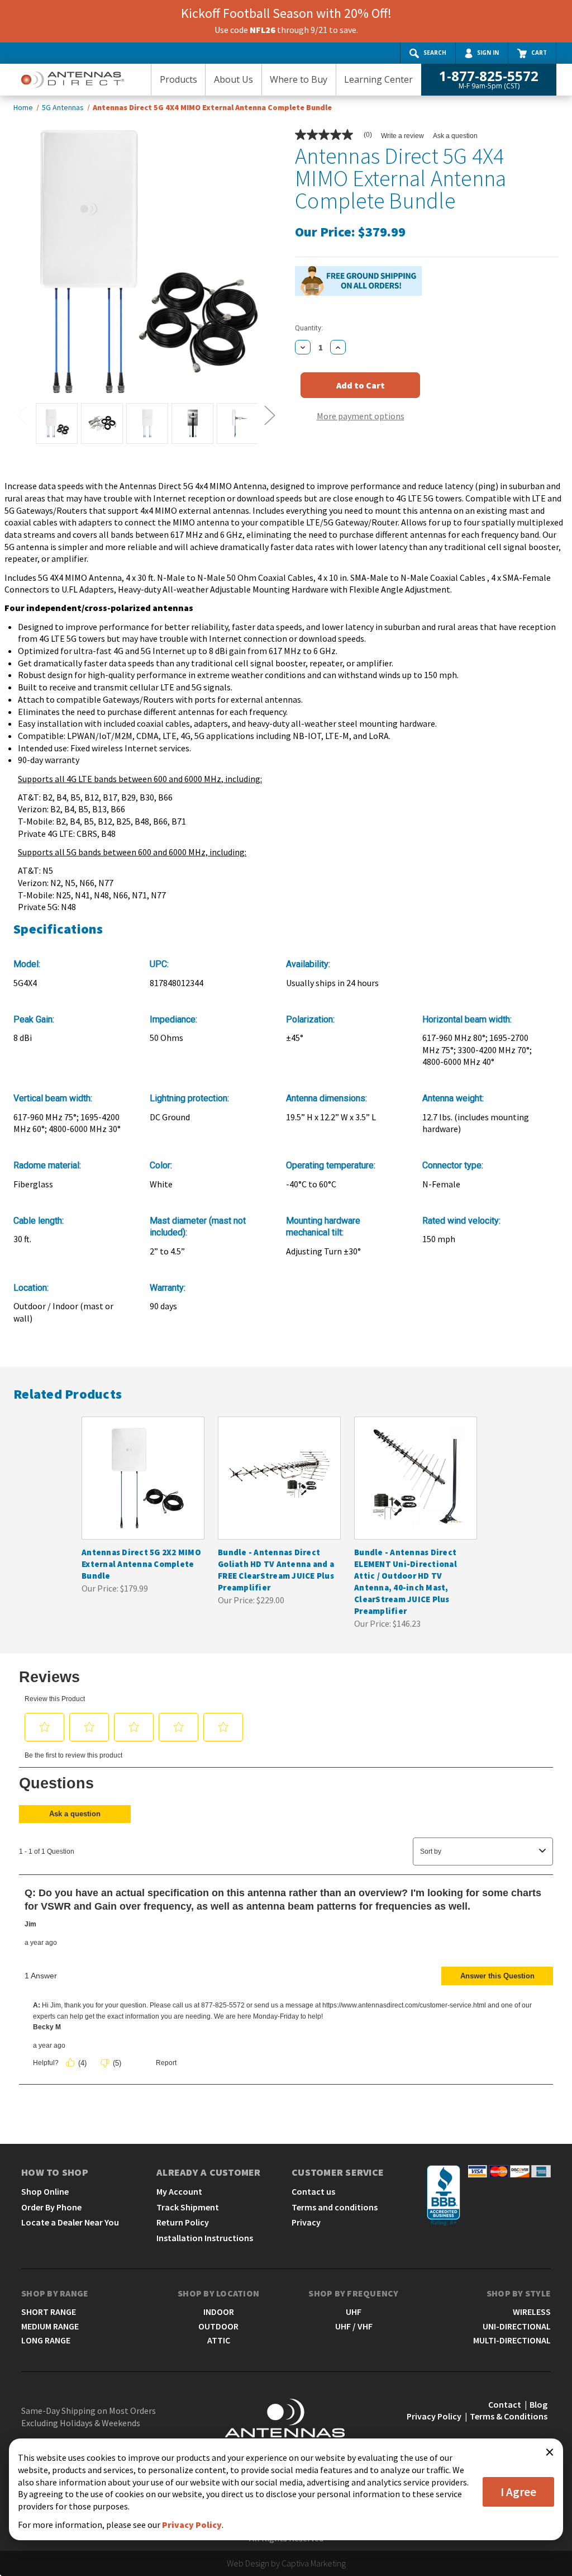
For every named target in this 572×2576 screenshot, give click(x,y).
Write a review (402, 136)
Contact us (313, 2191)
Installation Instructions (205, 2238)
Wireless (532, 2312)
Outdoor (218, 2326)
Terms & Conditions (509, 2416)
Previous (21, 415)
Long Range (46, 2340)
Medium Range (50, 2326)
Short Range (49, 2312)
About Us (233, 79)
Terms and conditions (335, 2207)
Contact (505, 2404)
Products (178, 79)
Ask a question (455, 136)
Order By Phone (51, 2207)
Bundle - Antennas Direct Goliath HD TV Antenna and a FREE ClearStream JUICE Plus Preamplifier (276, 1570)
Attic (219, 2340)
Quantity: (309, 328)
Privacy (306, 2222)
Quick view (142, 1467)
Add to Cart (143, 1489)
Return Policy (183, 2222)
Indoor (219, 2312)
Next (269, 415)
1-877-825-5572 (489, 79)
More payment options (361, 416)
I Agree (518, 2492)
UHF (354, 2312)
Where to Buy (299, 79)
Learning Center (378, 79)
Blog (538, 2404)
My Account (179, 2191)
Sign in (488, 53)
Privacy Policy (434, 2416)
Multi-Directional (512, 2340)
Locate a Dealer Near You (70, 2222)
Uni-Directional (517, 2326)
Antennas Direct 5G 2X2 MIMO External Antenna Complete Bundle (141, 1564)
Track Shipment (188, 2207)
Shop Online (45, 2191)
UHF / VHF (354, 2326)
